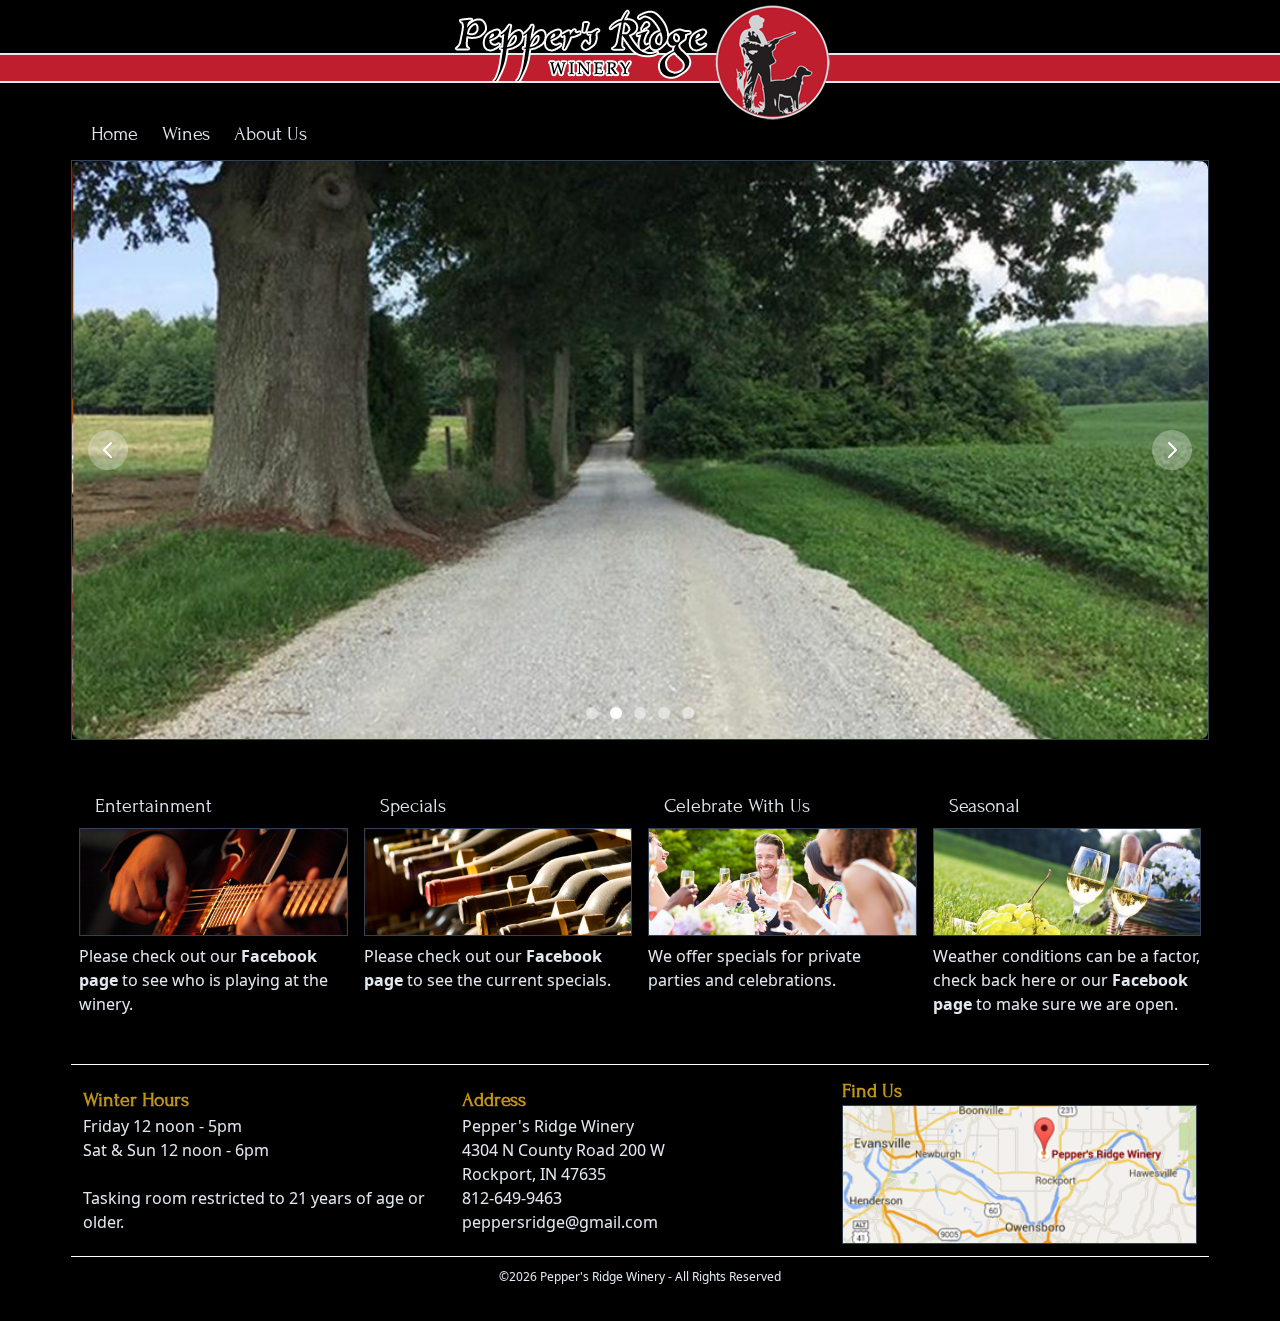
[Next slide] (1172, 450)
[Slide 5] (688, 713)
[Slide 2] (616, 713)
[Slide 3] (640, 713)
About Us (270, 134)
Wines (186, 134)
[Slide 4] (664, 713)
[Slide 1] (592, 713)
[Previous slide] (108, 450)
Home (114, 134)
